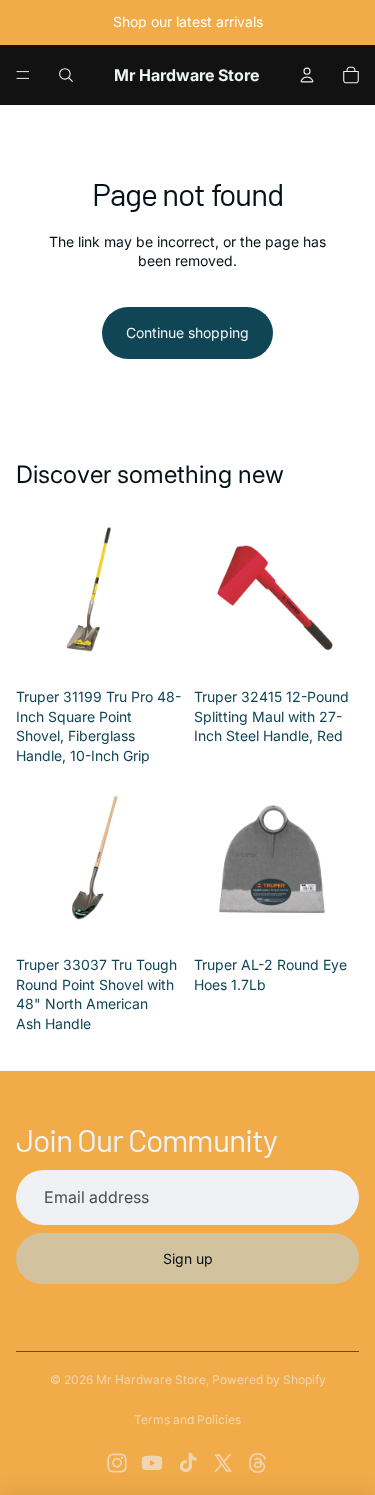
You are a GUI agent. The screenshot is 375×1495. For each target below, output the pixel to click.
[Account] (307, 75)
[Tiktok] (188, 1463)
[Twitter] (223, 1463)
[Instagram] (117, 1463)
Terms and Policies (187, 1419)
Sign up (188, 1258)
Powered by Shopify (269, 1379)
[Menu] (23, 75)
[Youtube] (152, 1463)
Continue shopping (187, 332)
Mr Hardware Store (151, 1379)
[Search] (66, 75)
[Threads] (258, 1463)
